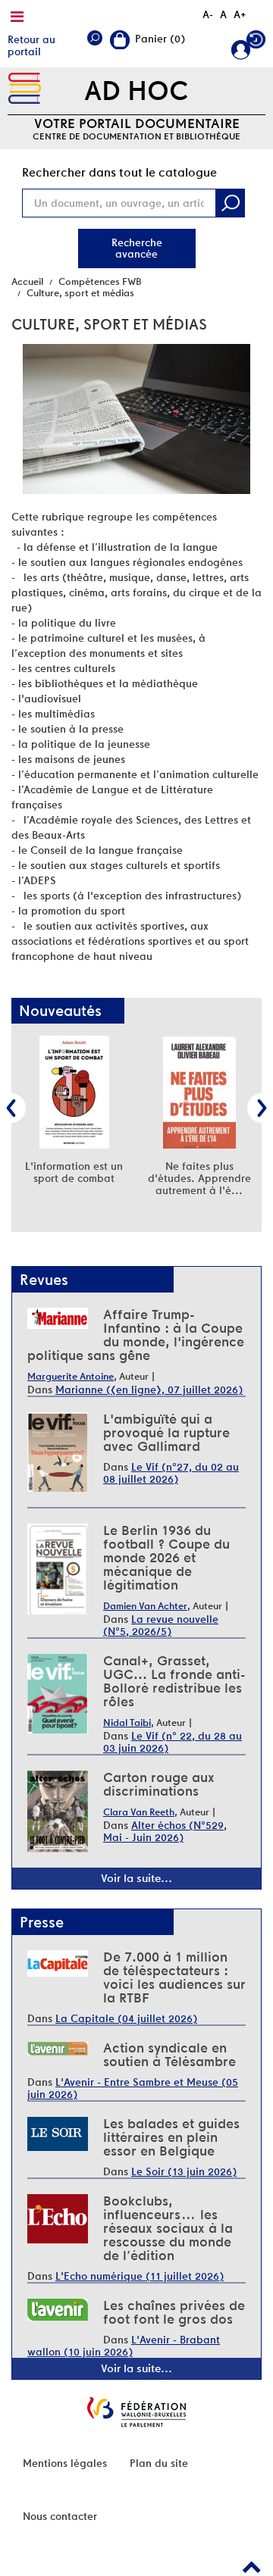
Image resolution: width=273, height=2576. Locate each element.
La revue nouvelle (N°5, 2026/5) (161, 1625)
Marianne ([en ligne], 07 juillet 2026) (149, 1390)
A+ (240, 14)
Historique (256, 43)
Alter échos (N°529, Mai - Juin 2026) (165, 1831)
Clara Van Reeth (139, 1812)
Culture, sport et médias (80, 293)
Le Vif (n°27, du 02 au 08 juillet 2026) (171, 1473)
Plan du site (159, 2463)
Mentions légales (65, 2463)
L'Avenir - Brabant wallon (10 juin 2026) (124, 2346)
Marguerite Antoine (71, 1376)
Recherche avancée (137, 248)
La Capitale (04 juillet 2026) (126, 2018)
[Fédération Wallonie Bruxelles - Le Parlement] (136, 2412)
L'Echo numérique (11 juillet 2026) (140, 2276)
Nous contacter (60, 2516)
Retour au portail (31, 45)
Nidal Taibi (127, 1723)
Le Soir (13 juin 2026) (184, 2171)
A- (208, 14)
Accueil (27, 281)
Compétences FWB (100, 281)
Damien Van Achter (145, 1606)
